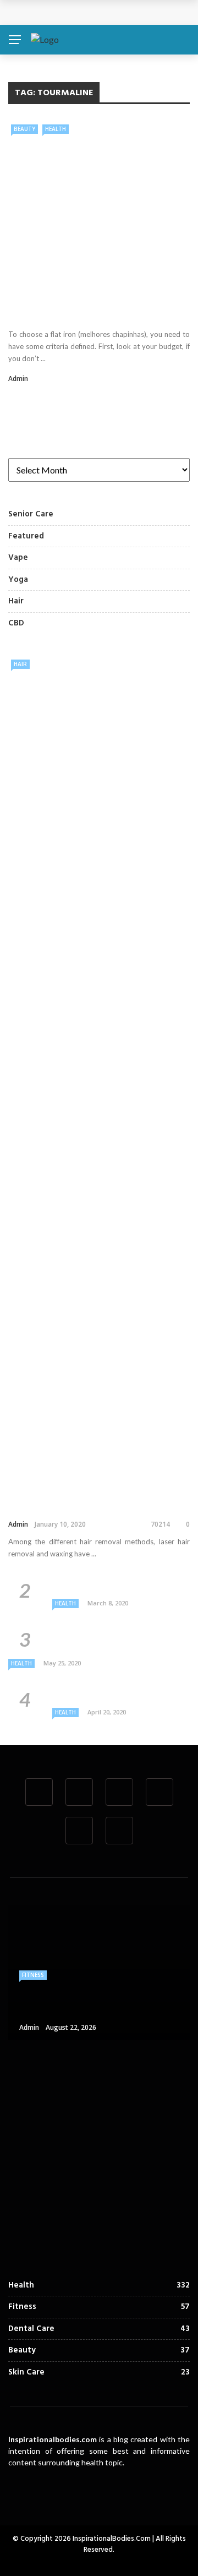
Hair (20, 664)
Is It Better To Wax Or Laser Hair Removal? (80, 1502)
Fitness (33, 1975)
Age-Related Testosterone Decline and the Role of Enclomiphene (118, 2237)
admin (18, 378)
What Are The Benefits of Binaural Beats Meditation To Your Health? (119, 1693)
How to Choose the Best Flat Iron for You (90, 308)
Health (56, 129)
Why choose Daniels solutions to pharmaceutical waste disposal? (116, 1584)
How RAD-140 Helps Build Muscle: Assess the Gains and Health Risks (122, 2144)
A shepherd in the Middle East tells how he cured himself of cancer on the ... (120, 1638)
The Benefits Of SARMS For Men (127, 2067)
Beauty (24, 129)
